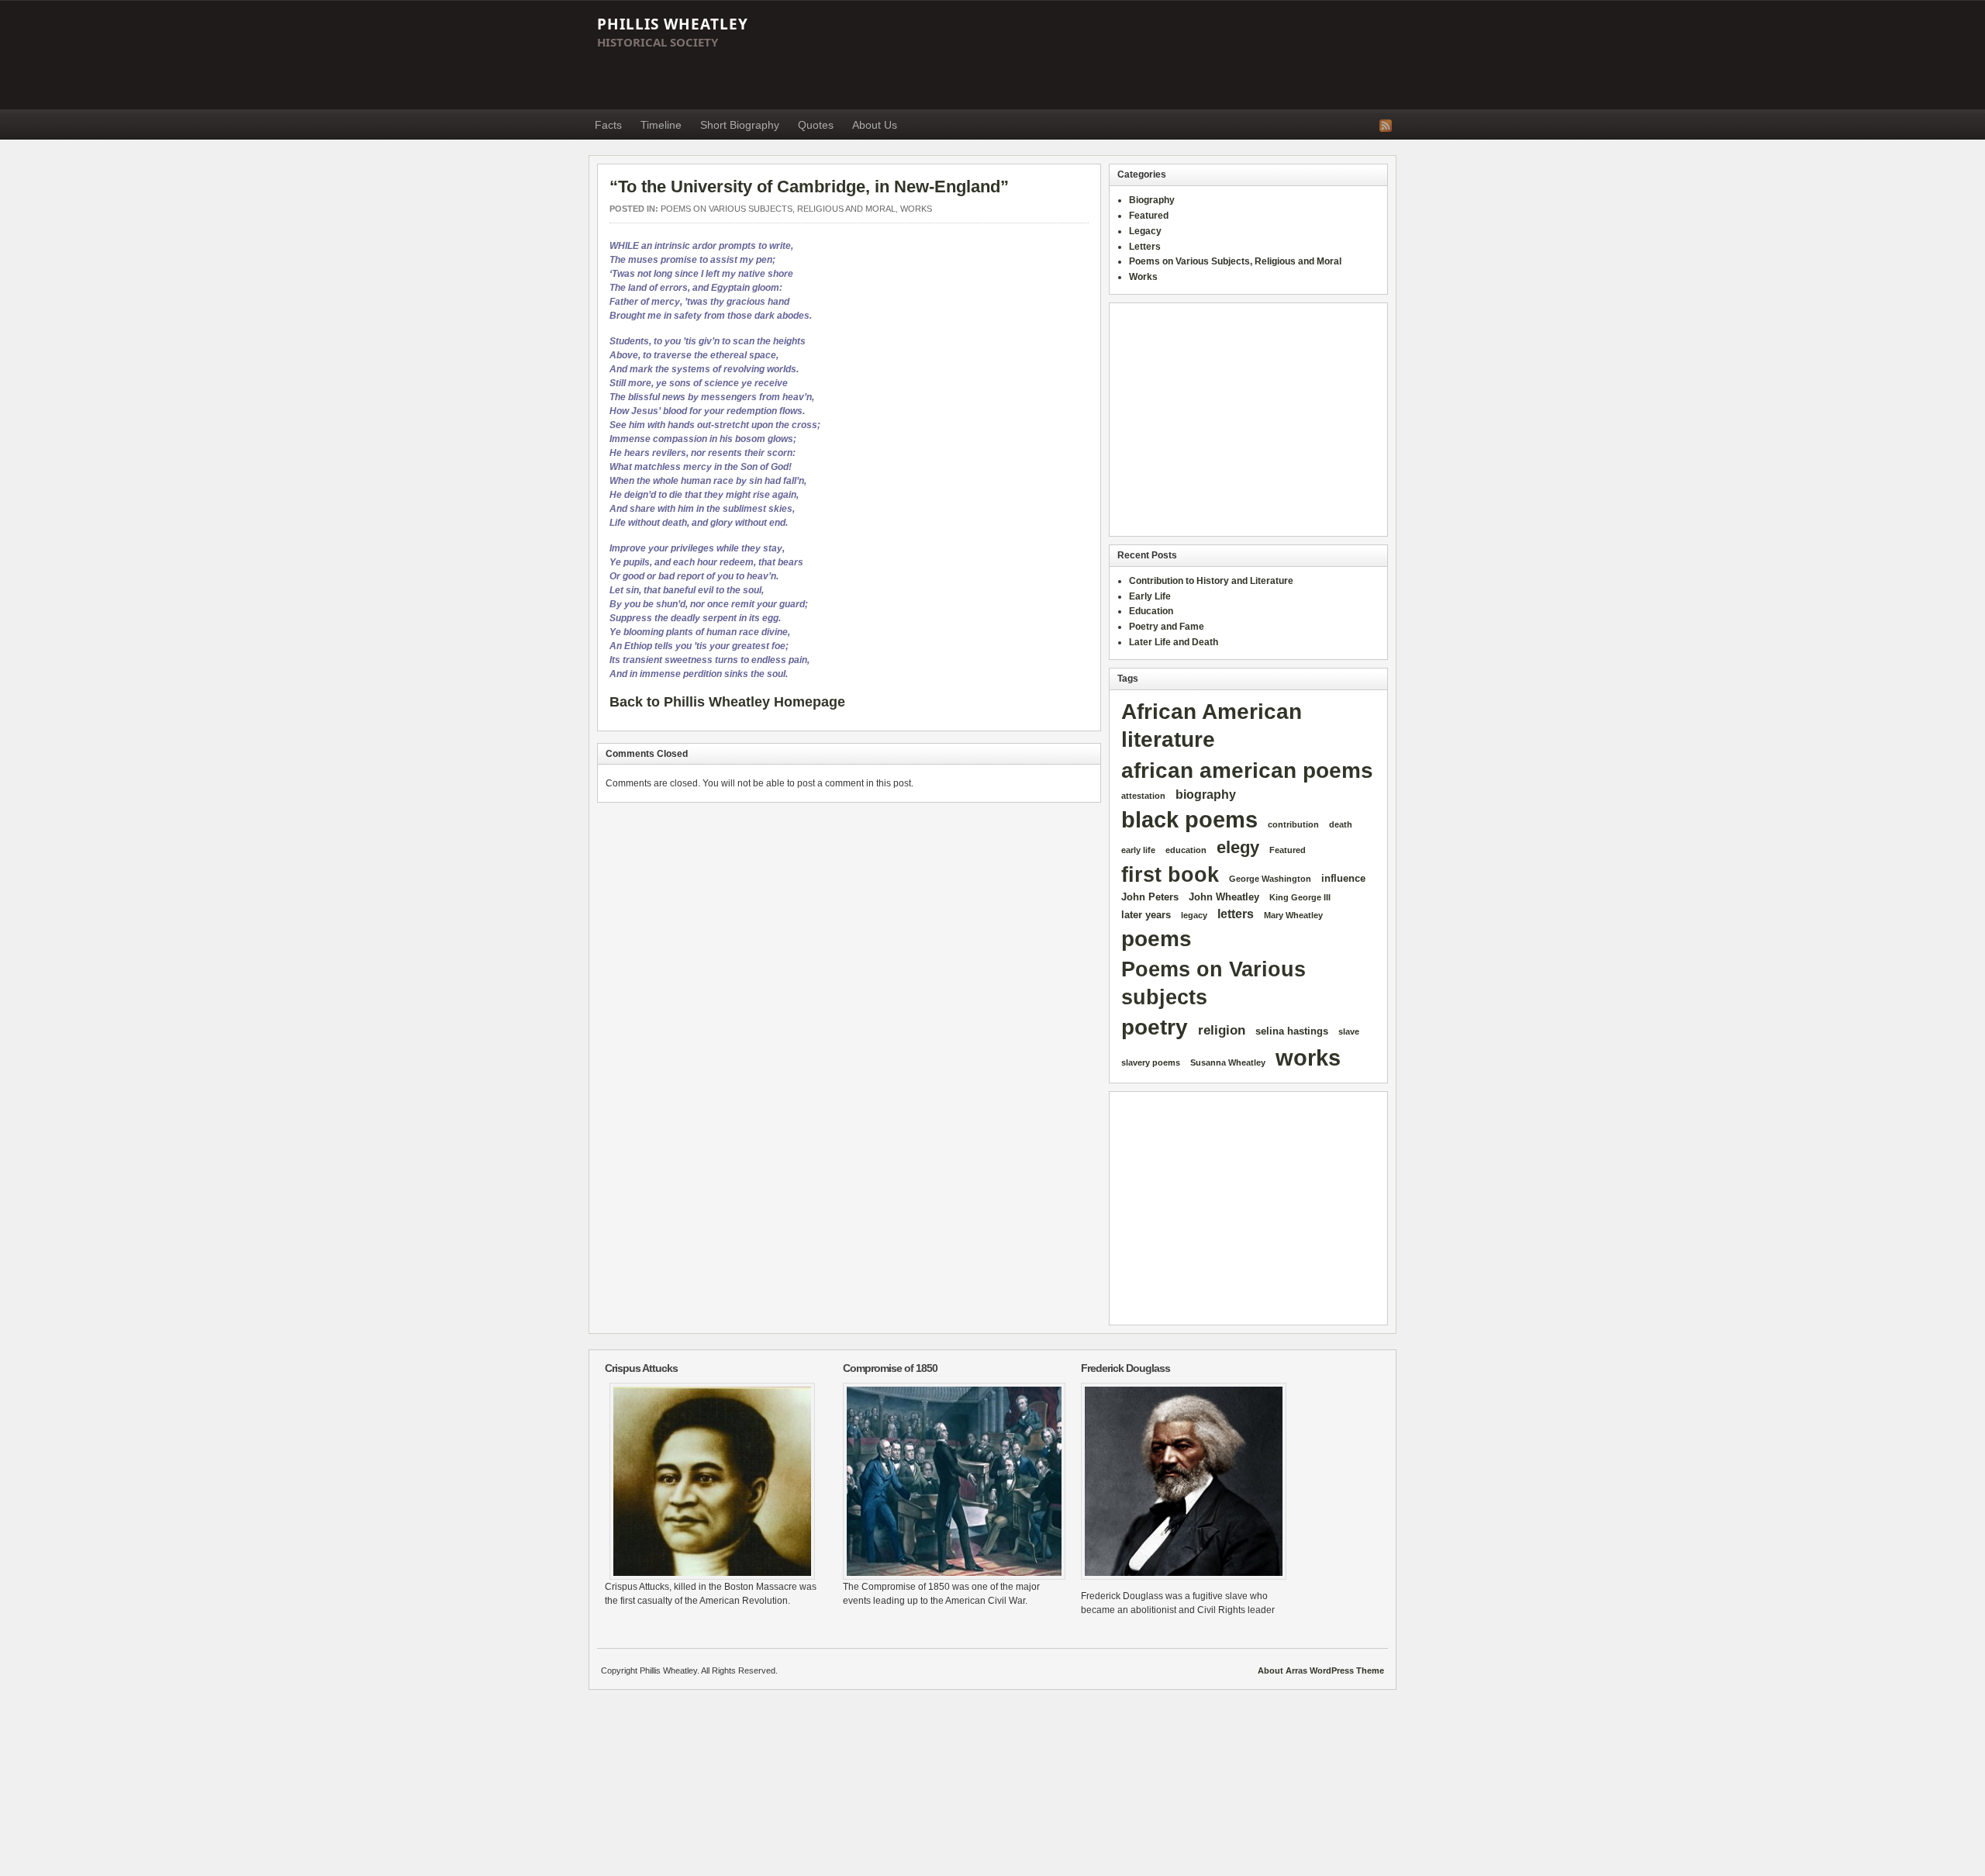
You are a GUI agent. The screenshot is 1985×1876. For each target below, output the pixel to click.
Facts (608, 125)
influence (1343, 878)
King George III (1300, 897)
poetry (1155, 1027)
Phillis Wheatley (673, 24)
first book (1170, 875)
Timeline (661, 125)
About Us (875, 125)
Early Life (1150, 596)
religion (1222, 1030)
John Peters (1150, 897)
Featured (1149, 216)
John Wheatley (1224, 897)
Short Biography (740, 125)
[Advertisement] (1113, 55)
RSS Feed (1386, 126)
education (1186, 850)
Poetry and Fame (1167, 627)
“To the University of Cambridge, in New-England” (809, 187)
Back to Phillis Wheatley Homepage (727, 702)
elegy (1238, 847)
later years (1146, 915)
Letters (1145, 247)
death (1341, 824)
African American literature (1212, 726)
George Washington (1270, 879)
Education (1151, 611)
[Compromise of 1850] (950, 1481)
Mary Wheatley (1293, 915)
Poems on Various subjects (1213, 983)
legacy (1194, 915)
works (1308, 1058)
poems (1156, 938)
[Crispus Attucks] (712, 1481)
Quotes (816, 125)
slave (1349, 1031)
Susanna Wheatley (1228, 1062)
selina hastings (1292, 1031)
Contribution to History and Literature (1211, 581)
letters (1236, 914)
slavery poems (1151, 1062)
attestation (1143, 796)
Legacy (1145, 231)
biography (1206, 795)
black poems (1189, 819)
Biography (1152, 200)
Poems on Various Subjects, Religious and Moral (778, 209)
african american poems (1247, 770)
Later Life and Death (1174, 642)
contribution (1293, 824)
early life (1138, 850)
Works (916, 209)
